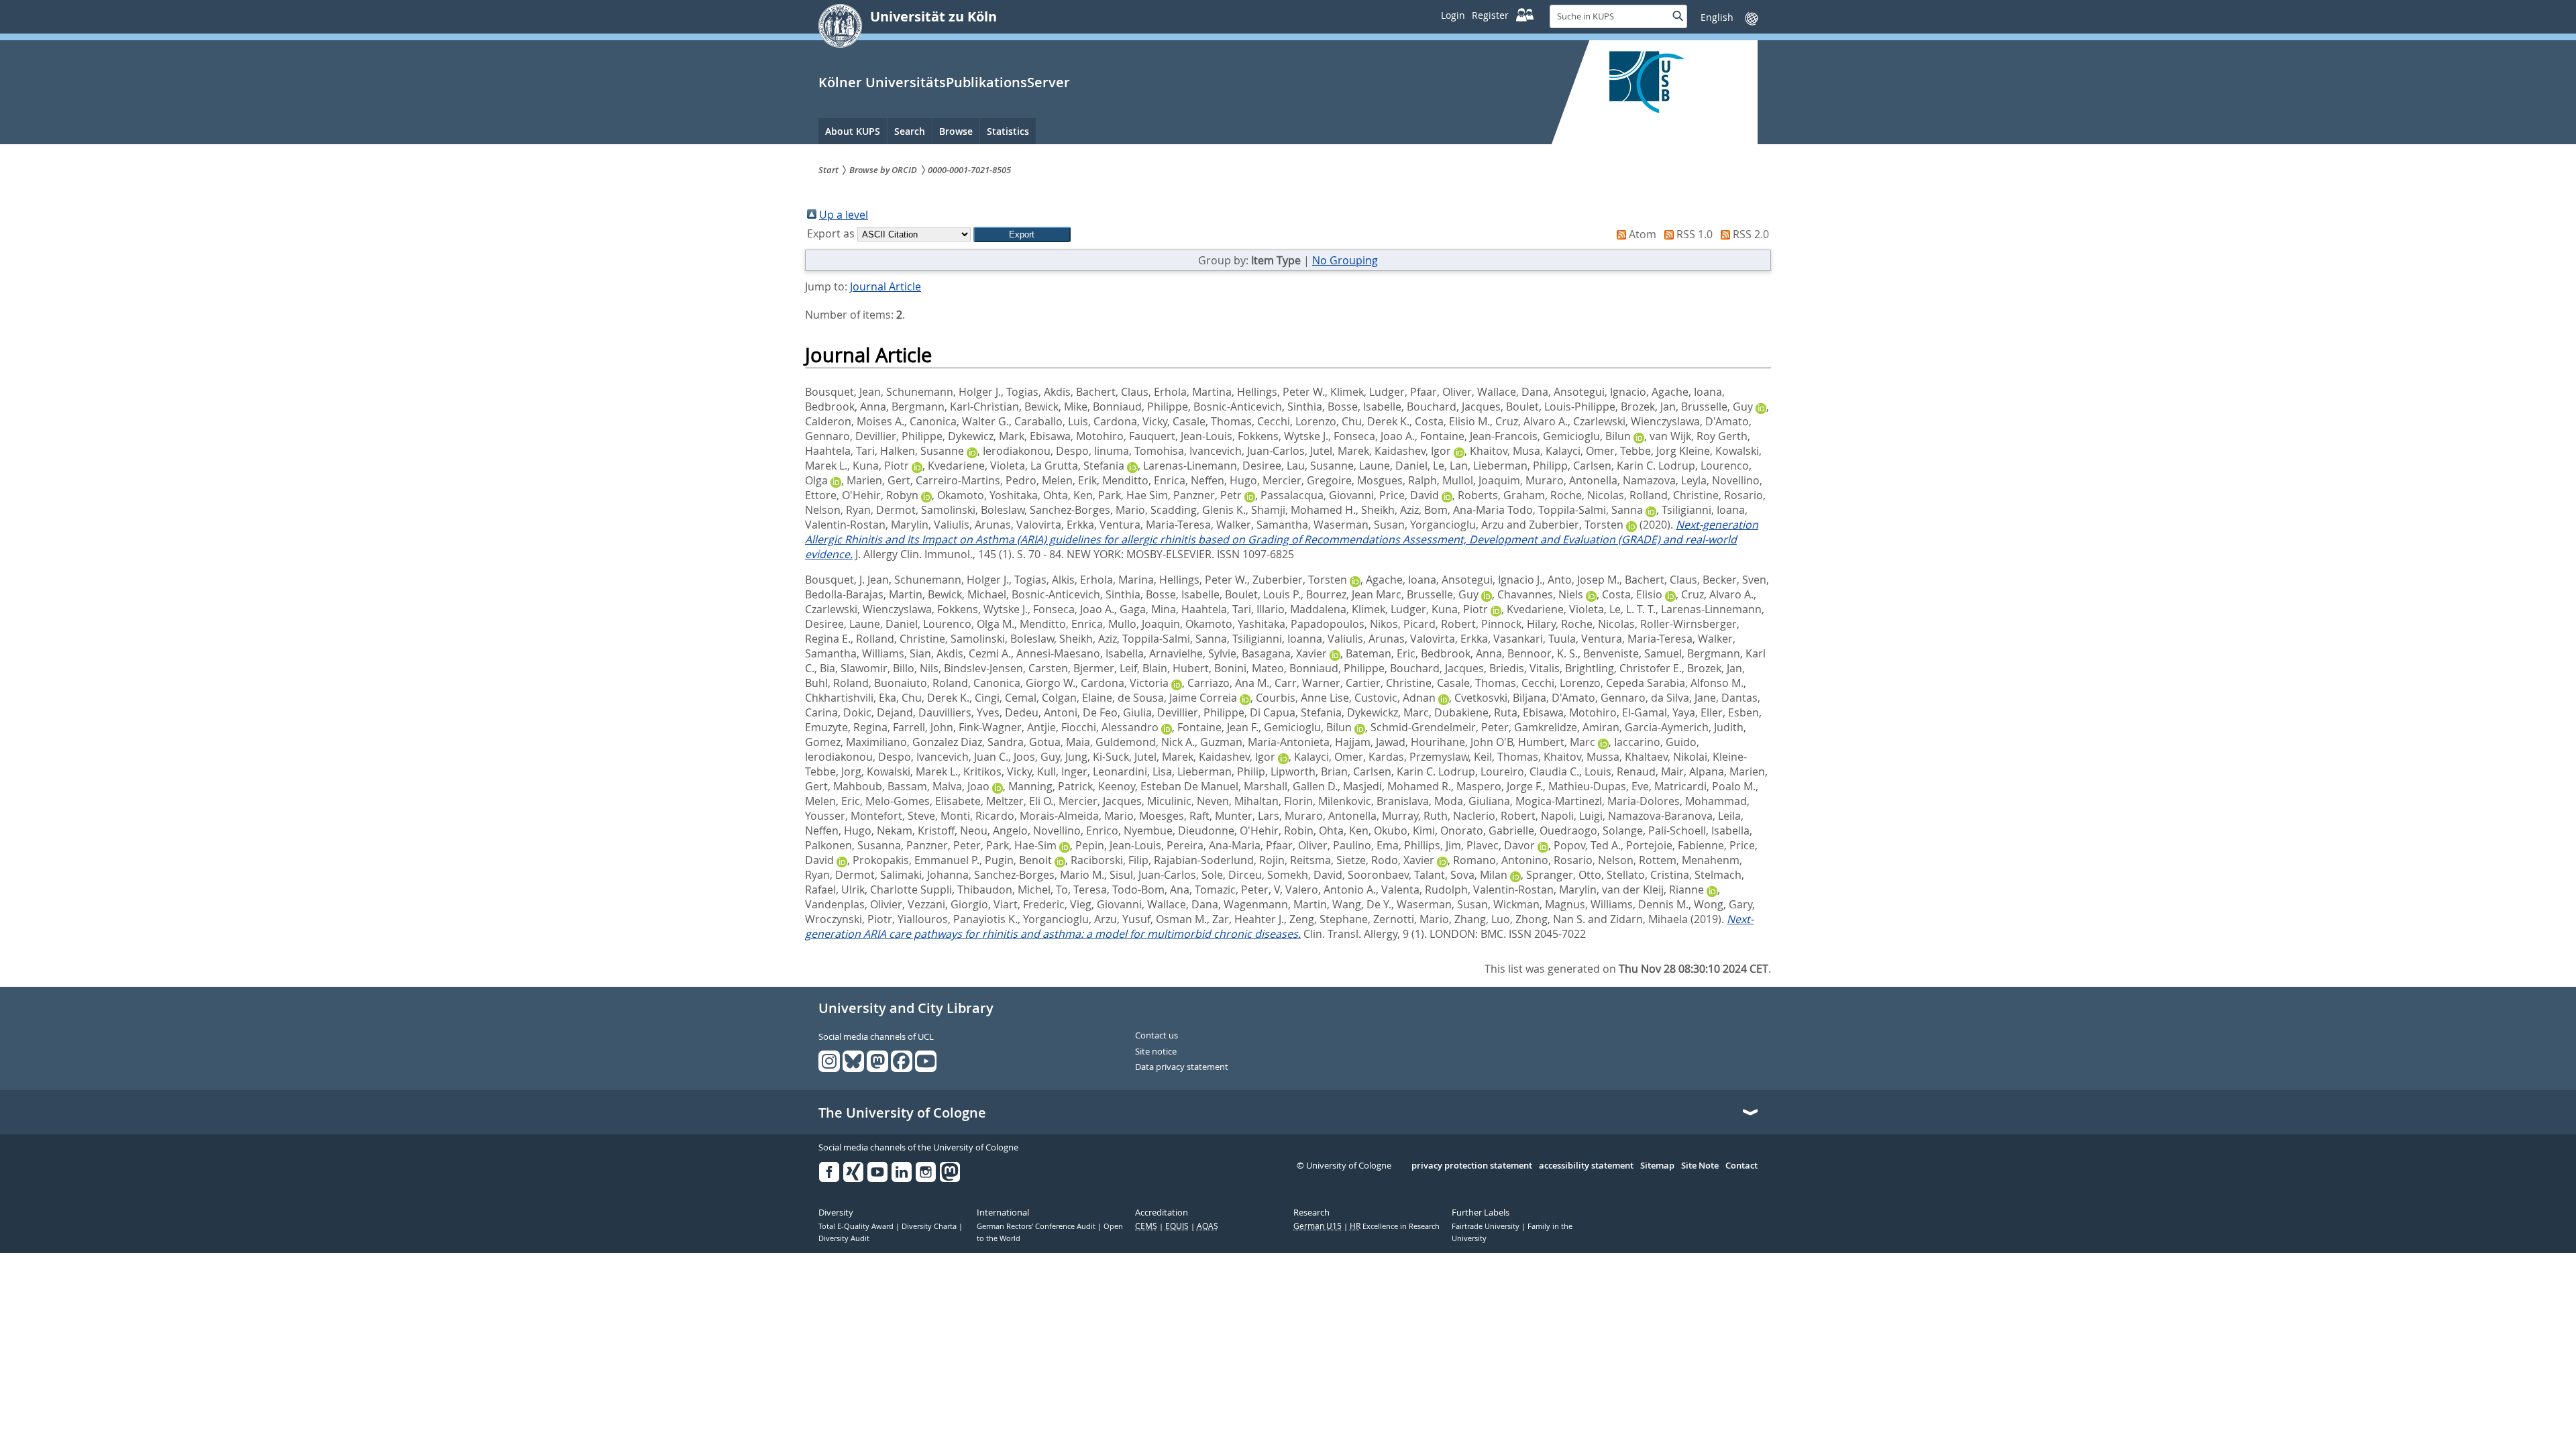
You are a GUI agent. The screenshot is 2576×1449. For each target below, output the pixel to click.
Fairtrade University (1487, 1226)
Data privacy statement (1182, 1067)
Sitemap (1657, 1166)
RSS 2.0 (1751, 234)
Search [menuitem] (910, 131)
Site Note (1700, 1166)
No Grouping (1345, 260)
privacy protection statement (1472, 1166)
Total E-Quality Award (857, 1226)
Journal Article (885, 286)
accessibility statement (1586, 1166)
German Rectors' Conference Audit (1037, 1226)
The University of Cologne (902, 1113)
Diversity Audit (844, 1238)
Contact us (1157, 1036)
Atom (1643, 234)
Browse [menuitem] (956, 131)
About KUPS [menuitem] (853, 131)
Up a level (844, 215)
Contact (1741, 1166)
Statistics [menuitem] (1008, 131)
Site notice (1156, 1052)
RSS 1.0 (1695, 234)
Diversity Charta (930, 1226)
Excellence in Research (1395, 1226)
